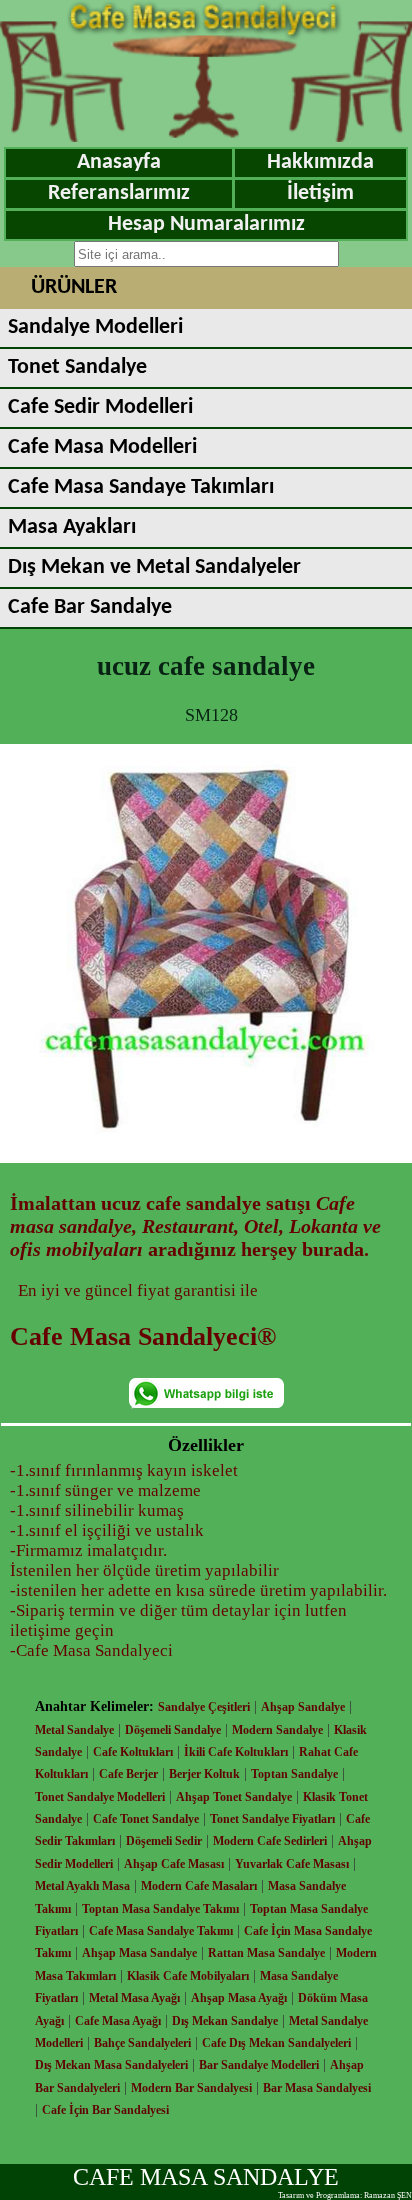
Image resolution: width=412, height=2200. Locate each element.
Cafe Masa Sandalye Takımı (161, 1931)
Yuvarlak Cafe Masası (292, 1864)
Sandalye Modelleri (95, 327)
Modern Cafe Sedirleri (270, 1841)
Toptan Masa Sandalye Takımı (160, 1909)
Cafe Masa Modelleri (102, 447)
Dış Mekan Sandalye (225, 2021)
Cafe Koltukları (133, 1752)
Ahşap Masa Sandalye (139, 1953)
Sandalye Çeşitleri (204, 1707)
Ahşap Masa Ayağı (239, 1998)
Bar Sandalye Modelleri (259, 2065)
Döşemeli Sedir (164, 1841)
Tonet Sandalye (77, 367)
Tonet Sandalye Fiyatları (272, 1819)
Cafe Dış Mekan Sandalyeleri (276, 2043)
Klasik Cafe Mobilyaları (188, 1976)
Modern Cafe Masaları (199, 1886)
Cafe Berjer (128, 1774)
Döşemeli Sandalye (173, 1730)
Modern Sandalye (277, 1730)
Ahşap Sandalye (303, 1707)
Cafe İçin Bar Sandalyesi (105, 2110)
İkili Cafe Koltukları (236, 1752)
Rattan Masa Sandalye (266, 1953)
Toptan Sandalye (294, 1774)
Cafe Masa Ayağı (118, 2021)
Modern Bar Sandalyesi (191, 2088)
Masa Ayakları (72, 527)
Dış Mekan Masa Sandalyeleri (111, 2065)
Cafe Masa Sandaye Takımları (141, 487)
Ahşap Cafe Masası (174, 1864)
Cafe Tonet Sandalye (146, 1819)
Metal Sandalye (74, 1730)
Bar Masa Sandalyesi (317, 2088)
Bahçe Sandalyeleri (142, 2043)
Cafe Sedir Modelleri (100, 407)
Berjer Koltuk (204, 1774)
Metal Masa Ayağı (134, 1998)
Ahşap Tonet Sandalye (234, 1797)
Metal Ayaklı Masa (82, 1886)
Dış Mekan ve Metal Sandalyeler (154, 567)
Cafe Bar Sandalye (90, 607)
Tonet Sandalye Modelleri (100, 1797)
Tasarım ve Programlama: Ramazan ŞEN (345, 2195)
